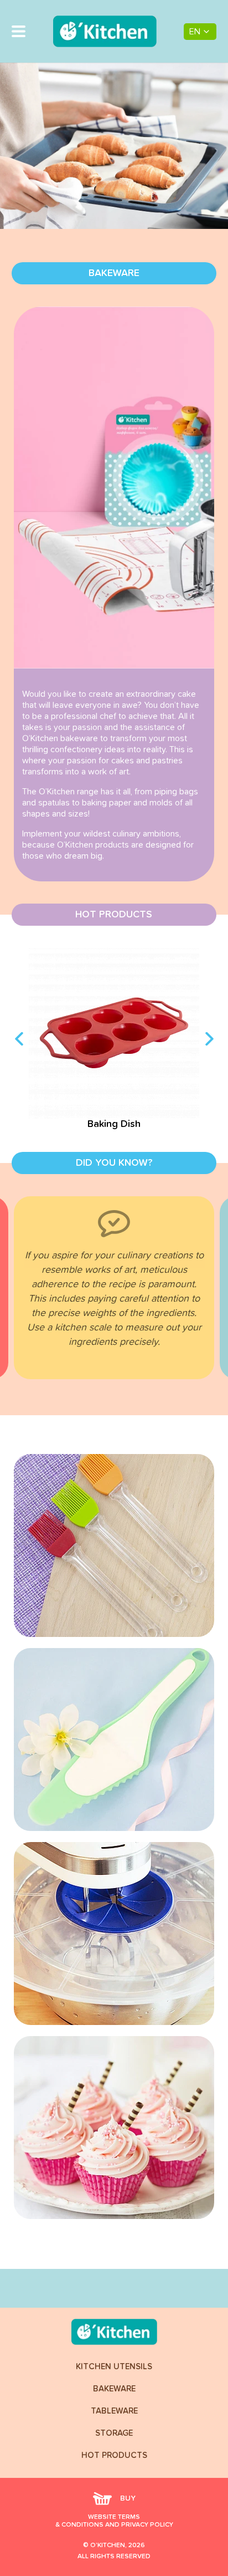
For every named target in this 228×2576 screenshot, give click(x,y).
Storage (114, 2433)
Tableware (114, 2411)
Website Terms (114, 2517)
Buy (128, 2498)
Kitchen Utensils (114, 2367)
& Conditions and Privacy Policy (114, 2525)
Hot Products (114, 2455)
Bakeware (114, 2389)
